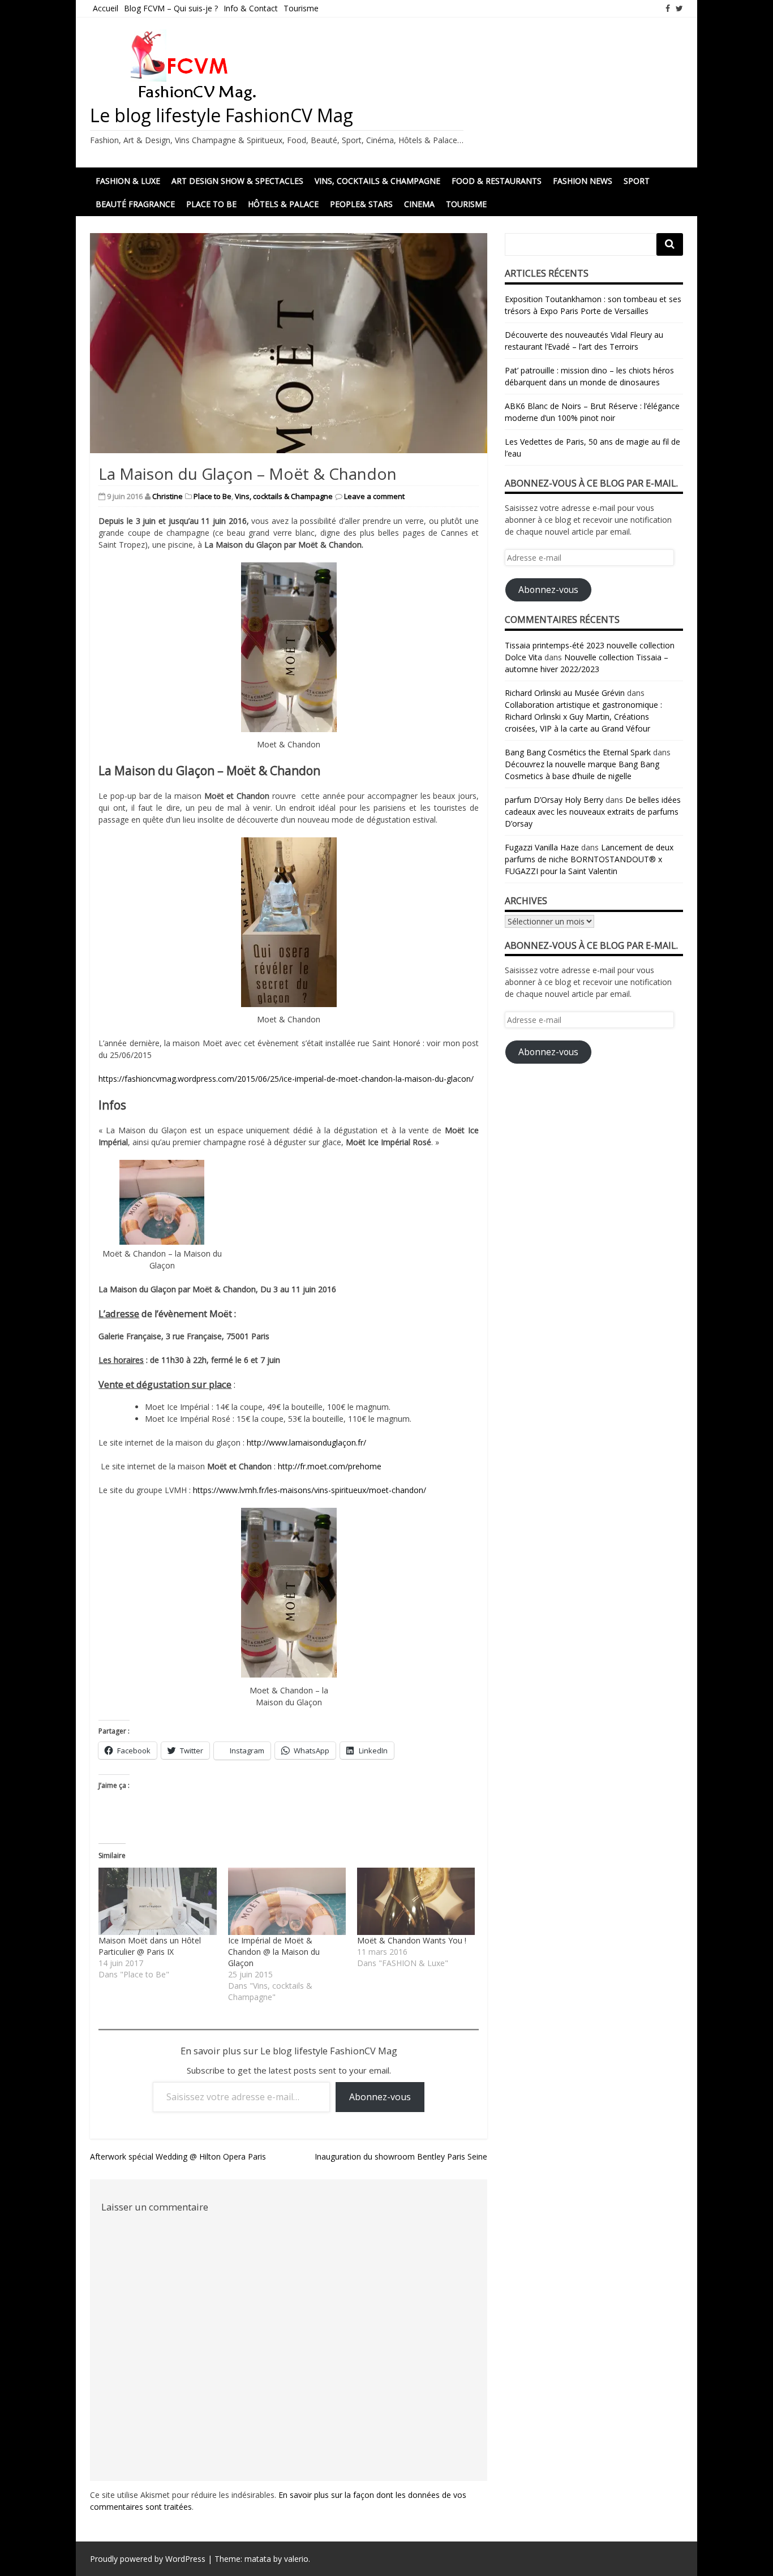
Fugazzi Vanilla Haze (542, 847)
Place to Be (211, 204)
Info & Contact (251, 8)
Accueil (106, 8)
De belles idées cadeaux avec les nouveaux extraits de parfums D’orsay (593, 812)
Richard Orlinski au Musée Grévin (565, 693)
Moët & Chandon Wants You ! (412, 1940)
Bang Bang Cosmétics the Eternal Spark (578, 752)
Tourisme (301, 8)
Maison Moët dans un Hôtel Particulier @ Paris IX (150, 1946)
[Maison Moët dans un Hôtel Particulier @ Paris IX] (157, 1901)
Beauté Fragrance (135, 204)
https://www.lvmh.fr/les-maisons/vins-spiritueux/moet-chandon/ (310, 1490)
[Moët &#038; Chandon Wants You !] (416, 1901)
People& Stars (361, 204)
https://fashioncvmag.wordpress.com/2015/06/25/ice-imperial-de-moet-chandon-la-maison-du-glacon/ (286, 1079)
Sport (637, 181)
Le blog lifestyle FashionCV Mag (222, 115)
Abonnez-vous (380, 2097)
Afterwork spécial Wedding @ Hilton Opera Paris (178, 2156)
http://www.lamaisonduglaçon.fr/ (306, 1442)
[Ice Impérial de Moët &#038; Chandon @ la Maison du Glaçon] (287, 1901)
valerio (296, 2559)
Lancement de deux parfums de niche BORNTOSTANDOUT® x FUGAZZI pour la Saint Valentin (589, 859)
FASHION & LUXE (128, 181)
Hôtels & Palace (283, 204)
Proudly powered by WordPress (148, 2559)
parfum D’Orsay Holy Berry (554, 800)
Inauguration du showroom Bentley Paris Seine (401, 2156)
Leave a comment (374, 496)
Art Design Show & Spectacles (237, 181)
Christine (168, 496)
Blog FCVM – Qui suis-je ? (171, 8)
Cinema (419, 204)
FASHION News (583, 181)
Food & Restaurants (497, 181)
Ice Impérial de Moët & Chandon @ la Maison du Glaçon (274, 1952)
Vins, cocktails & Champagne (377, 181)
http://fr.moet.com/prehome (330, 1466)
